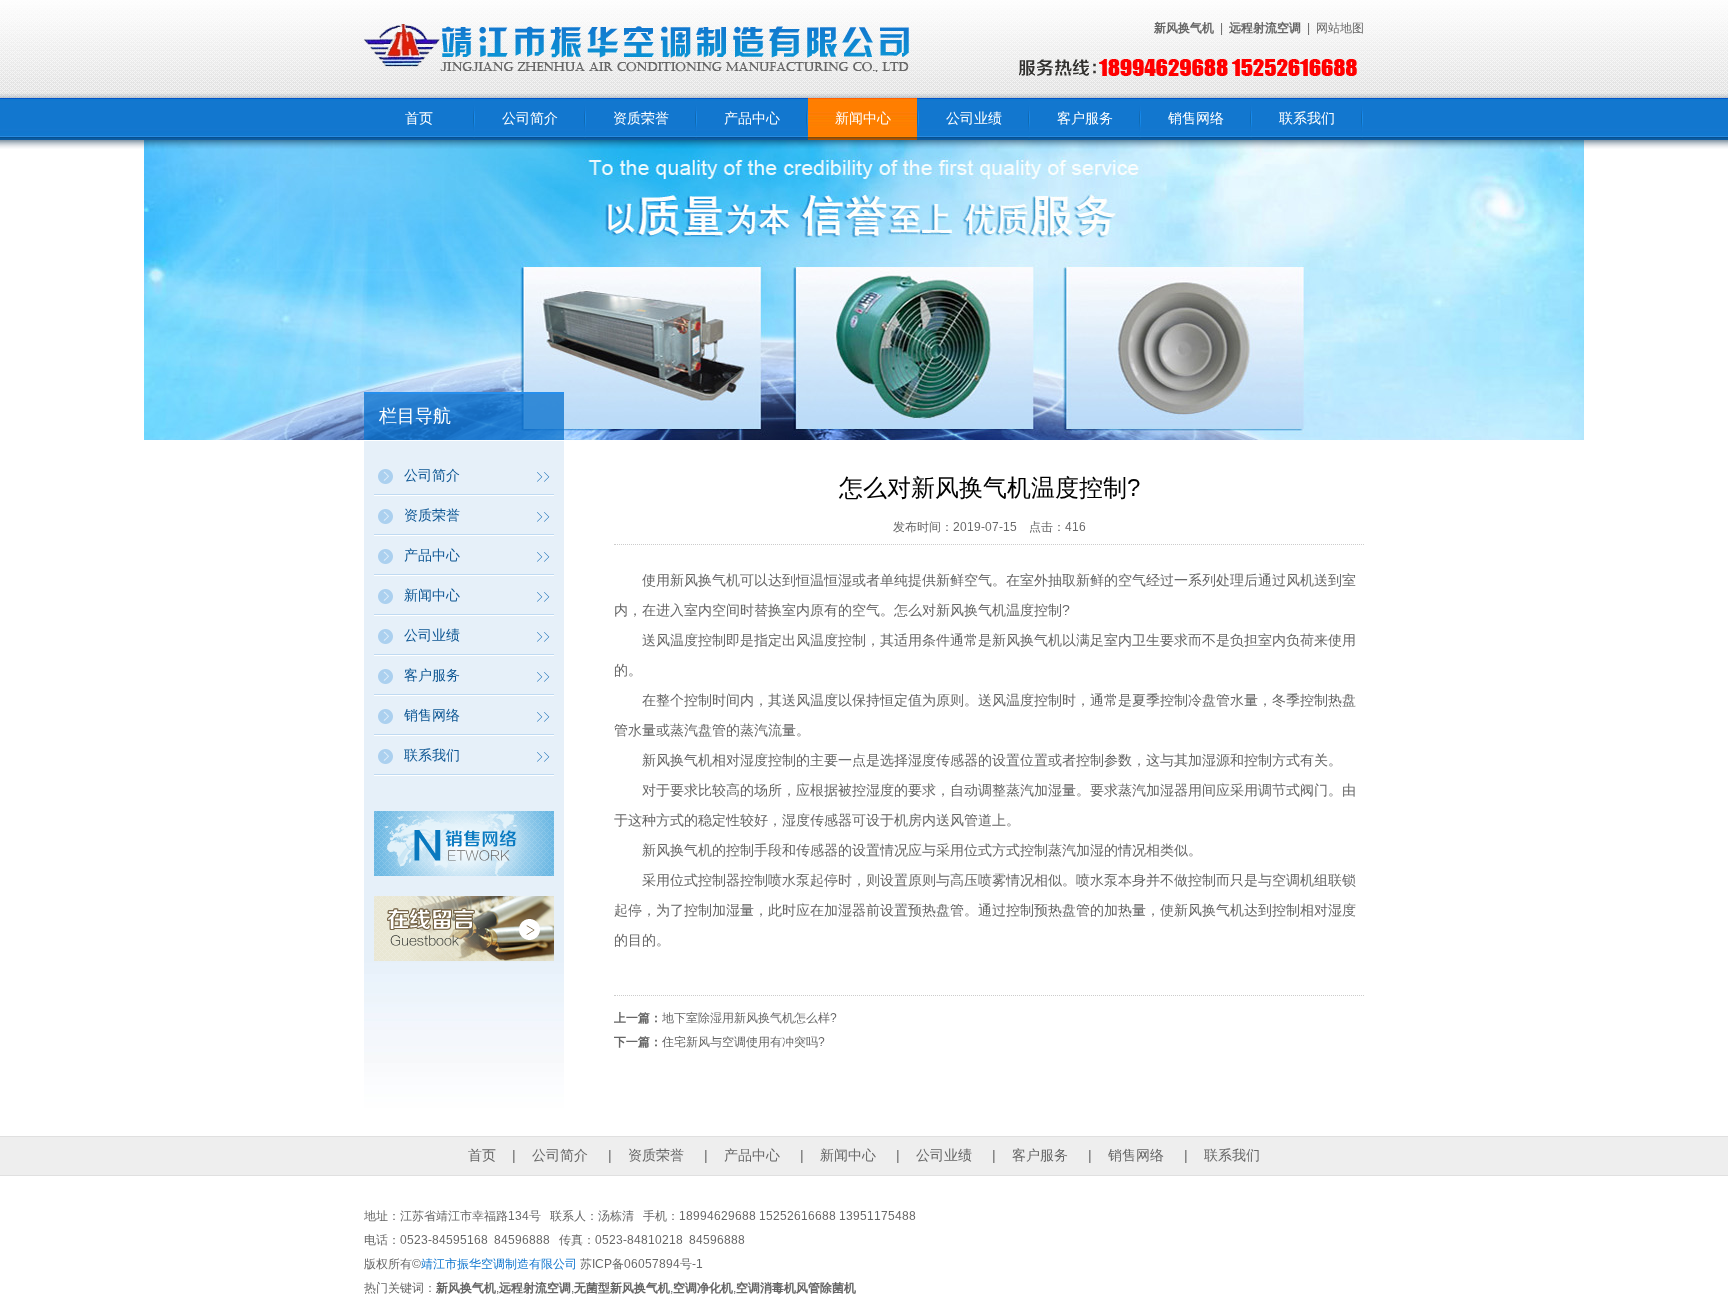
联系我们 (1307, 118)
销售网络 (1196, 118)
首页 (419, 118)
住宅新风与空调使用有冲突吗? (743, 1042)
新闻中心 (863, 118)
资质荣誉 (641, 118)
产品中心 (752, 118)
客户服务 (1085, 118)
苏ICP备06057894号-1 (641, 1264)
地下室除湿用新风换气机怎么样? (749, 1018)
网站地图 (1340, 28)
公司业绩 (974, 118)
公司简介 (530, 118)
